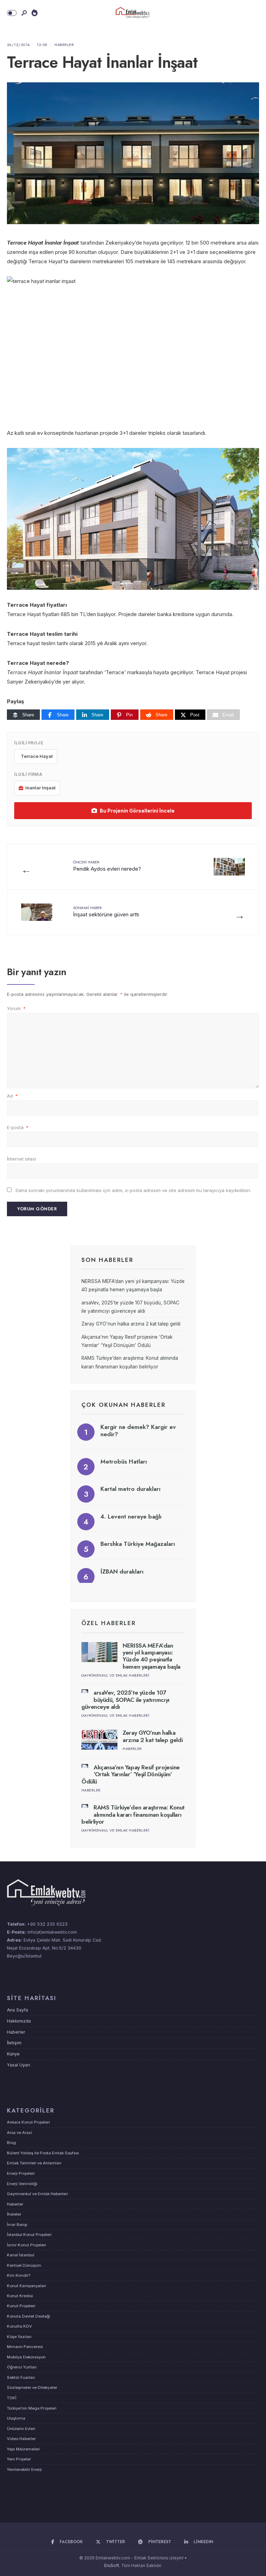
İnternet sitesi (21, 1159)
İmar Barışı (17, 2225)
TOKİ (12, 2398)
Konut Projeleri (21, 2306)
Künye (13, 2054)
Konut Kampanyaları (26, 2286)
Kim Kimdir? (19, 2275)
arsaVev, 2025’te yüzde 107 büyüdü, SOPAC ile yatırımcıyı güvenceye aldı (126, 1700)
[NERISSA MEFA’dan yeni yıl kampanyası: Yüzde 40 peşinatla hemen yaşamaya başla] (99, 1652)
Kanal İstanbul (21, 2255)
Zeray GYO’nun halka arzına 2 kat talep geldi (131, 1324)
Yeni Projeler (19, 2459)
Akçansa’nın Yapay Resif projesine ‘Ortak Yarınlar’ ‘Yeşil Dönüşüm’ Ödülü (131, 1774)
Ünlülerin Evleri (21, 2429)
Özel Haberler (109, 1623)
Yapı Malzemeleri (23, 2449)
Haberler (64, 45)
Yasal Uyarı (19, 2065)
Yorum (16, 1008)
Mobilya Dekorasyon (26, 2357)
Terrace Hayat (37, 756)
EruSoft (112, 2565)
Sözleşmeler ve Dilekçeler (32, 2387)
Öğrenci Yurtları (22, 2367)
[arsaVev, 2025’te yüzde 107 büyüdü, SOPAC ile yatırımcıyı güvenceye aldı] (85, 1691)
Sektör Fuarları (21, 2377)
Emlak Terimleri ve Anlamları (34, 2163)
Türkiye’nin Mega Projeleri (32, 2408)
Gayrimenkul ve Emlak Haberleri (115, 1675)
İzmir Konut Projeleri (26, 2245)
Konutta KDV (19, 2326)
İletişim (14, 2043)
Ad (12, 1096)
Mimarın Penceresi (25, 2347)
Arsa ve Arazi (20, 2133)
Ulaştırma (16, 2418)
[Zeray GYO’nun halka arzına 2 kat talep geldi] (99, 1739)
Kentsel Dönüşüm (24, 2265)
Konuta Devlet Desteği (29, 2316)
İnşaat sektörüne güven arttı (106, 911)
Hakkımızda (19, 2021)
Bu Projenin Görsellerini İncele (137, 811)
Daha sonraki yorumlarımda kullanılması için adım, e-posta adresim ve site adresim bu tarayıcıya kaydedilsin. (133, 1190)
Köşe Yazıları (19, 2337)
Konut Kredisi (20, 2296)
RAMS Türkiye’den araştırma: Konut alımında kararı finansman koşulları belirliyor (133, 1814)
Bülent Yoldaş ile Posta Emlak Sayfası (43, 2153)
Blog (11, 2143)
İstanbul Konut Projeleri (29, 2235)
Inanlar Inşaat (40, 788)
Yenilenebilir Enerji (24, 2469)
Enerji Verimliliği (22, 2184)
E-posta (18, 1127)
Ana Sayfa (17, 2010)
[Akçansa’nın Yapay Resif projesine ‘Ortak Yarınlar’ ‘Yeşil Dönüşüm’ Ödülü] (85, 1766)
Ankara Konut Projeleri (28, 2122)
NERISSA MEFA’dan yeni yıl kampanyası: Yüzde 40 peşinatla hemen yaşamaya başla (152, 1656)
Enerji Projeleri (21, 2173)
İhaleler (14, 2214)
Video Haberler (21, 2439)
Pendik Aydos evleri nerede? (107, 866)
